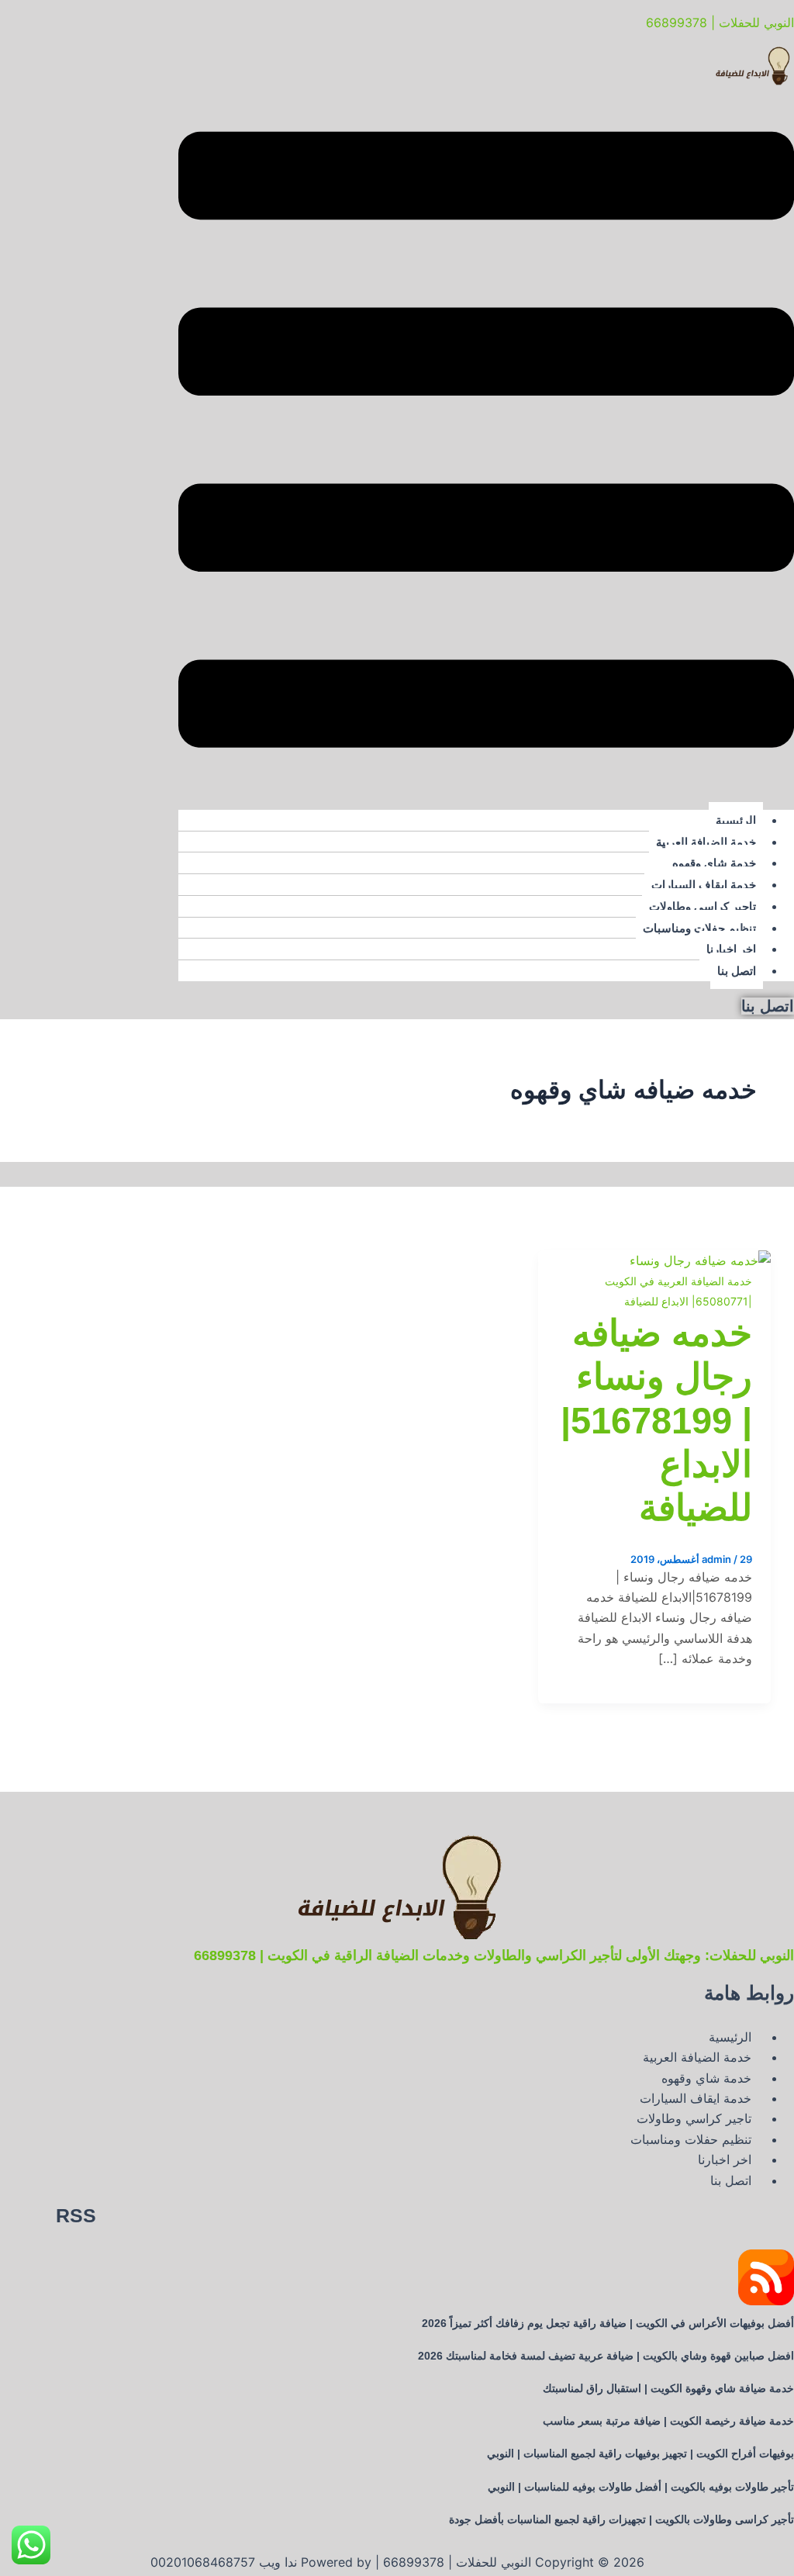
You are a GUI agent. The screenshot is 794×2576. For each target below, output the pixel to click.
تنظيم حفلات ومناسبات (699, 928)
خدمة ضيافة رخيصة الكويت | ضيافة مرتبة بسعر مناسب (668, 2421)
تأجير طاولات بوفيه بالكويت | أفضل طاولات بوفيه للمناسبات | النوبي (641, 2487)
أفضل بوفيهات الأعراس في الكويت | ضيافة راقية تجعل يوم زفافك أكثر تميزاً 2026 (608, 2323)
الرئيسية (736, 820)
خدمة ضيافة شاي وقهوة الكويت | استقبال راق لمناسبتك (668, 2388)
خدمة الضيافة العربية (706, 842)
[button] (486, 443)
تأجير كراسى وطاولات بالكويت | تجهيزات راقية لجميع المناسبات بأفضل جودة (621, 2519)
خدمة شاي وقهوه (714, 863)
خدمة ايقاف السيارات (704, 885)
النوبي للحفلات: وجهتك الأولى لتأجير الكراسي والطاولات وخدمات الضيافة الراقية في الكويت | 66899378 (494, 1955)
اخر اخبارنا (731, 949)
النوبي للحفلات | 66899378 (720, 22)
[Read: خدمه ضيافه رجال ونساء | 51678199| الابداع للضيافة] (700, 1260)
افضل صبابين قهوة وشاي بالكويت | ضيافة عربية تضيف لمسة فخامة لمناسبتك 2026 (606, 2356)
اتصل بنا (737, 971)
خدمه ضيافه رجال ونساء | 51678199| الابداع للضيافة (656, 1421)
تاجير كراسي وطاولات (703, 906)
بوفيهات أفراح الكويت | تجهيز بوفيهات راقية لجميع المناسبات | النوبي (640, 2453)
